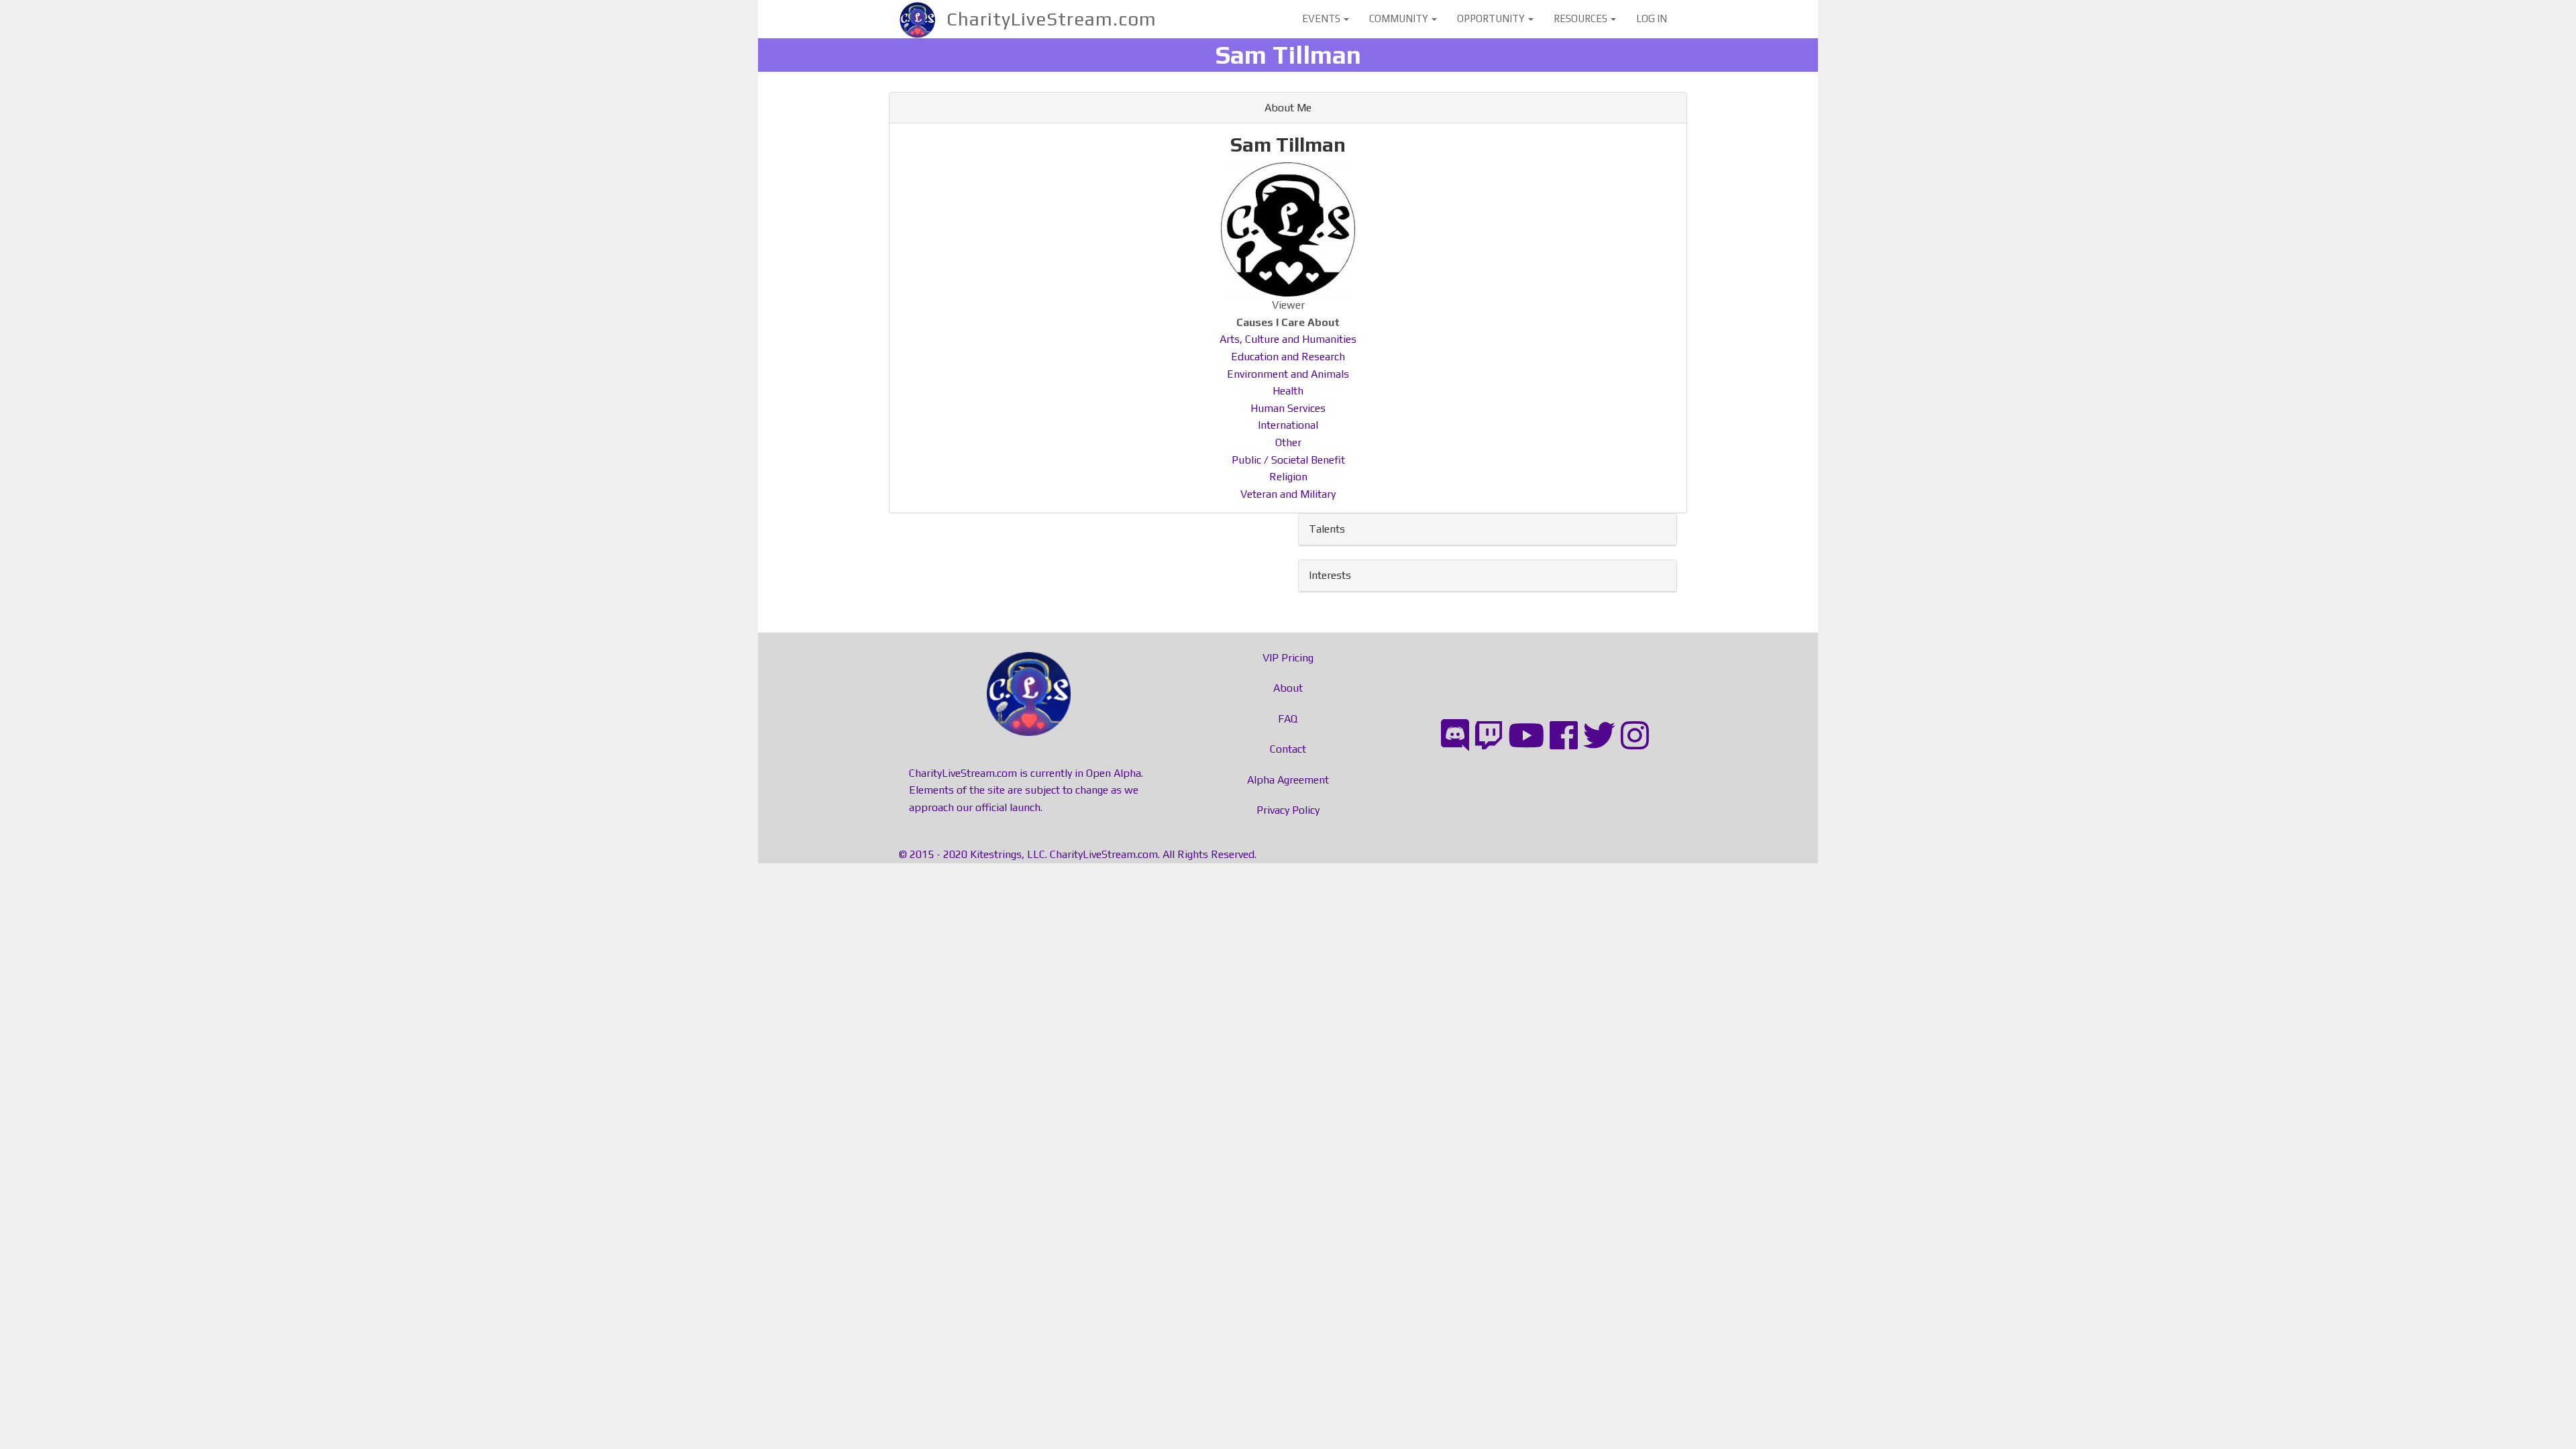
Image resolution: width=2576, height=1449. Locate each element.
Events (1322, 18)
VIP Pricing (1288, 658)
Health (1288, 391)
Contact (1288, 749)
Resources (1581, 18)
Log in (1652, 18)
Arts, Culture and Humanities (1288, 339)
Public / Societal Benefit (1288, 460)
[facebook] (1564, 736)
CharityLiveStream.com (1052, 19)
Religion (1288, 477)
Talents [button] (1327, 529)
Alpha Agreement (1288, 780)
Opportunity (1492, 18)
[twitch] (1489, 736)
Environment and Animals (1288, 374)
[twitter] (1599, 736)
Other (1288, 442)
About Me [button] (1288, 108)
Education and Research (1288, 357)
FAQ (1288, 719)
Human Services (1288, 408)
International (1288, 425)
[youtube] (1526, 736)
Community (1400, 18)
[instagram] (1635, 736)
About (1288, 688)
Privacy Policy (1288, 810)
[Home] (923, 19)
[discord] (1455, 736)
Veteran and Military (1288, 494)
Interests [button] (1330, 575)
